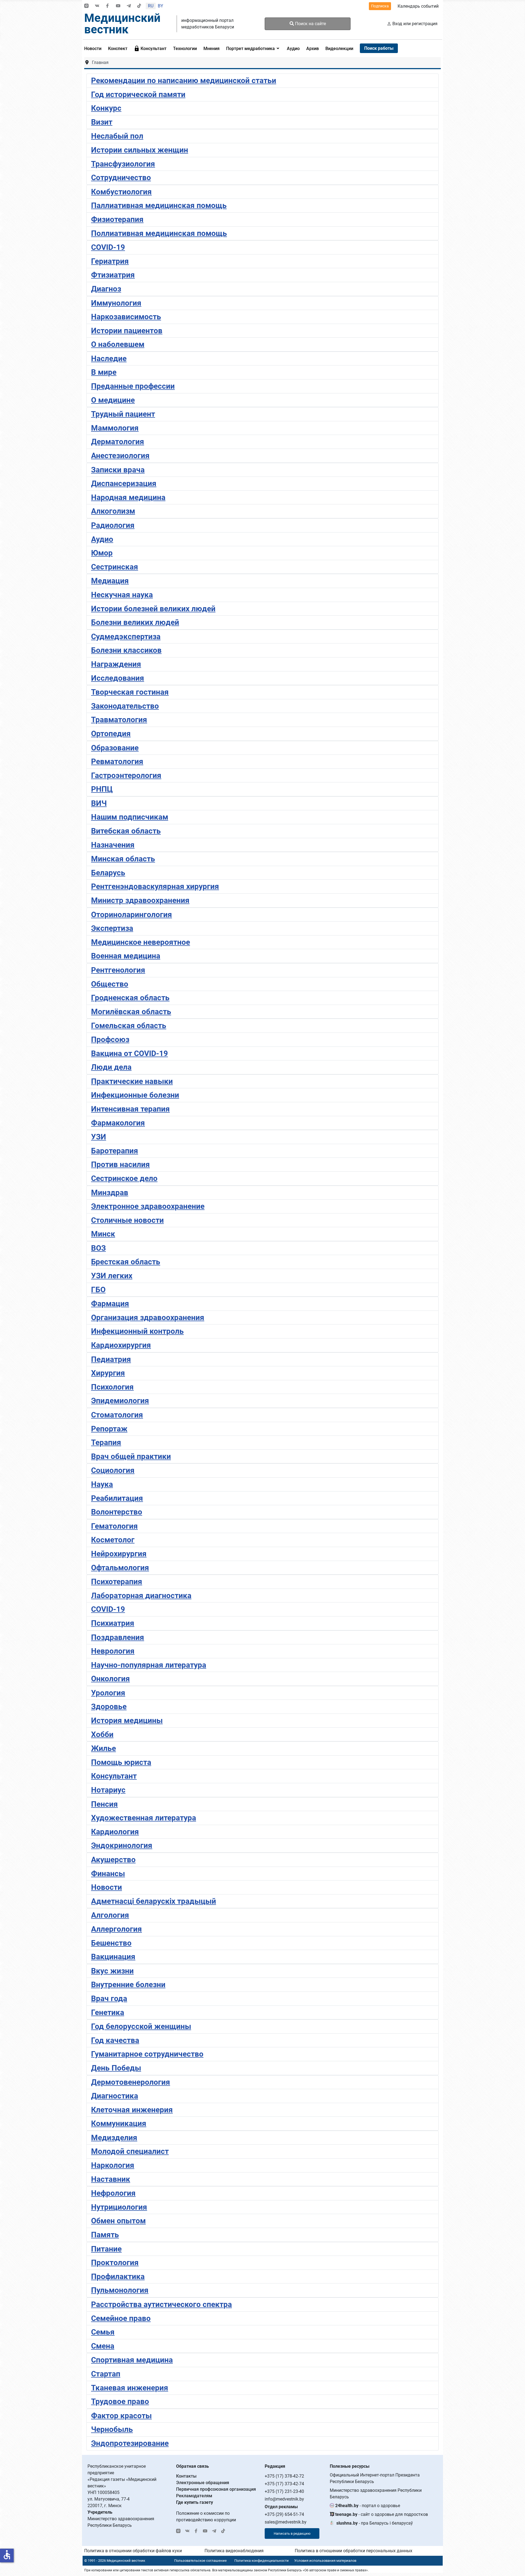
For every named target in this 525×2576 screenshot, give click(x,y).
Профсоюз (110, 1040)
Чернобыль (112, 2429)
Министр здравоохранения (140, 900)
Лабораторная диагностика (141, 1596)
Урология (108, 1693)
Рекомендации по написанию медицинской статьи (184, 81)
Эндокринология (122, 1845)
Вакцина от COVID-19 (129, 1053)
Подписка (380, 6)
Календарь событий (418, 6)
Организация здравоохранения (148, 1318)
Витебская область (126, 831)
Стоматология (117, 1415)
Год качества (115, 2040)
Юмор (102, 553)
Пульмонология (120, 2290)
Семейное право (121, 2318)
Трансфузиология (123, 164)
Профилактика (118, 2277)
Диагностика (115, 2096)
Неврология (113, 1651)
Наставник (111, 2179)
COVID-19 (108, 1609)
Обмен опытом (118, 2221)
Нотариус (108, 1790)
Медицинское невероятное (141, 942)
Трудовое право (120, 2401)
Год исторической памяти (138, 94)
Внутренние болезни (128, 1985)
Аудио (102, 539)
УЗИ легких (112, 1276)
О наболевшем (118, 344)
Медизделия (114, 2138)
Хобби (102, 1734)
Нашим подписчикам (130, 817)
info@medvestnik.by (284, 2499)
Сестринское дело (124, 1178)
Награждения (116, 664)
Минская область (123, 859)
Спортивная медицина (132, 2360)
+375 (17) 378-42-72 (284, 2476)
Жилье (103, 1748)
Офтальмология (120, 1568)
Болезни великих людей (135, 622)
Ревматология (117, 761)
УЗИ (99, 1137)
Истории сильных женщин (140, 150)
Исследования (118, 678)
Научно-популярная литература (149, 1665)
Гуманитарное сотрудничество (147, 2054)
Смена (103, 2346)
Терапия (106, 1442)
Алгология (110, 1915)
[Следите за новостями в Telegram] (129, 6)
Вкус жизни (112, 1971)
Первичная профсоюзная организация (216, 2489)
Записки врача (118, 470)
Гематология (114, 1526)
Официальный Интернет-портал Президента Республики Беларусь (375, 2478)
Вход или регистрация (415, 24)
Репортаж (109, 1429)
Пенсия (104, 1804)
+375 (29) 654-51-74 (284, 2514)
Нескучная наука (122, 595)
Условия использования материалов (325, 2561)
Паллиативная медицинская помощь (159, 205)
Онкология (110, 1679)
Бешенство (111, 1943)
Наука (102, 1484)
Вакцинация (113, 1957)
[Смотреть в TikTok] (139, 6)
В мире (104, 372)
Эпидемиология (120, 1401)
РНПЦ (102, 789)
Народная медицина (128, 497)
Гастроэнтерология (126, 775)
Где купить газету (195, 2502)
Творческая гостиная (130, 692)
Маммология (115, 428)
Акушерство (113, 1860)
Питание (106, 2249)
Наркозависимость (126, 317)
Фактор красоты (121, 2416)
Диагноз (106, 289)
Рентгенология (118, 970)
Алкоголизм (113, 511)
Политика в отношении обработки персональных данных (354, 2551)
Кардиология (115, 1832)
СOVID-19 (108, 247)
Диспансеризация (124, 483)
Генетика (108, 2012)
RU (151, 6)
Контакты (186, 2476)
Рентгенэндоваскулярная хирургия (155, 886)
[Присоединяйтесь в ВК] (97, 6)
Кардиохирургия (121, 1345)
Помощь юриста (121, 1762)
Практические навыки (132, 1081)
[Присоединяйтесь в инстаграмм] (86, 6)
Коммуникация (119, 2123)
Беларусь (108, 873)
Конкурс (106, 108)
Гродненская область (130, 998)
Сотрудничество (121, 178)
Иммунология (116, 303)
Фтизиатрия (113, 275)
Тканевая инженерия (130, 2388)
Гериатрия (110, 261)
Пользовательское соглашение (200, 2561)
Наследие (109, 359)
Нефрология (113, 2193)
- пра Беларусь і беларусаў (375, 2523)
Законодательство (125, 706)
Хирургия (108, 1373)
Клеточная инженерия (132, 2110)
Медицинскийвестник (122, 24)
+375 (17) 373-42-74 (284, 2484)
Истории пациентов (127, 331)
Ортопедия (111, 734)
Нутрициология (119, 2207)
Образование (115, 748)
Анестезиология (120, 456)
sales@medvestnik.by (286, 2522)
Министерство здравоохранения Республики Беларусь (376, 2494)
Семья (103, 2332)
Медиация (110, 581)
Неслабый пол (117, 136)
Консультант (114, 1776)
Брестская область (126, 1262)
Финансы (108, 1874)
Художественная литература (144, 1818)
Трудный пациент (123, 414)
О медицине (113, 400)
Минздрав (110, 1193)
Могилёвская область (131, 1012)
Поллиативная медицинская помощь (159, 233)
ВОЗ (98, 1248)
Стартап (106, 2374)
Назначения (113, 845)
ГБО (98, 1290)
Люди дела (111, 1067)
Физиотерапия (117, 219)
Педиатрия (111, 1359)
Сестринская (115, 567)
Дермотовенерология (131, 2082)
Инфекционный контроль (137, 1331)
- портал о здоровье (368, 2506)
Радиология (113, 525)
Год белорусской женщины (141, 2026)
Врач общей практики (131, 1456)
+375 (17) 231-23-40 (284, 2491)
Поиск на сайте (310, 24)
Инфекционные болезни (135, 1095)
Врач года (109, 1998)
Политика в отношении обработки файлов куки (133, 2551)
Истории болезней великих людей (153, 609)
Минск (103, 1234)
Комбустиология (121, 192)
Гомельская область (129, 1026)
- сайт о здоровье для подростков (382, 2514)
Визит (102, 122)
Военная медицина (126, 956)
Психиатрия (113, 1623)
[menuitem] (94, 48)
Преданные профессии (133, 386)
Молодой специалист (130, 2151)
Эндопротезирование (130, 2443)
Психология (112, 1387)
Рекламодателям (194, 2496)
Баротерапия (115, 1151)
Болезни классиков (126, 650)
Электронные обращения (203, 2483)
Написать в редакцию (292, 2533)
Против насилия (120, 1164)
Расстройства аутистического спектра (161, 2304)
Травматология (119, 720)
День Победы (116, 2068)
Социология (113, 1470)
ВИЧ (99, 803)
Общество (110, 984)
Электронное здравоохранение (148, 1206)
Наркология (113, 2165)
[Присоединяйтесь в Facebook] (107, 6)
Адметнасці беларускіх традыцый (154, 1901)
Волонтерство (117, 1512)
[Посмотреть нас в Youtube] (118, 6)
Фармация (110, 1304)
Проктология (115, 2263)
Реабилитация (117, 1498)
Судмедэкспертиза (126, 637)
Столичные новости (127, 1220)
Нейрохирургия (119, 1554)
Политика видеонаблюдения (234, 2551)
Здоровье (109, 1707)
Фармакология (118, 1123)
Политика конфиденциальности (262, 2561)
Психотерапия (117, 1582)
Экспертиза (112, 928)
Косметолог (113, 1540)
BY (161, 6)
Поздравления (118, 1637)
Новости (107, 1887)
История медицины (127, 1720)
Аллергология (116, 1929)
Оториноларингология (132, 915)
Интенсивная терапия (130, 1109)
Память (105, 2235)
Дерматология (118, 442)
